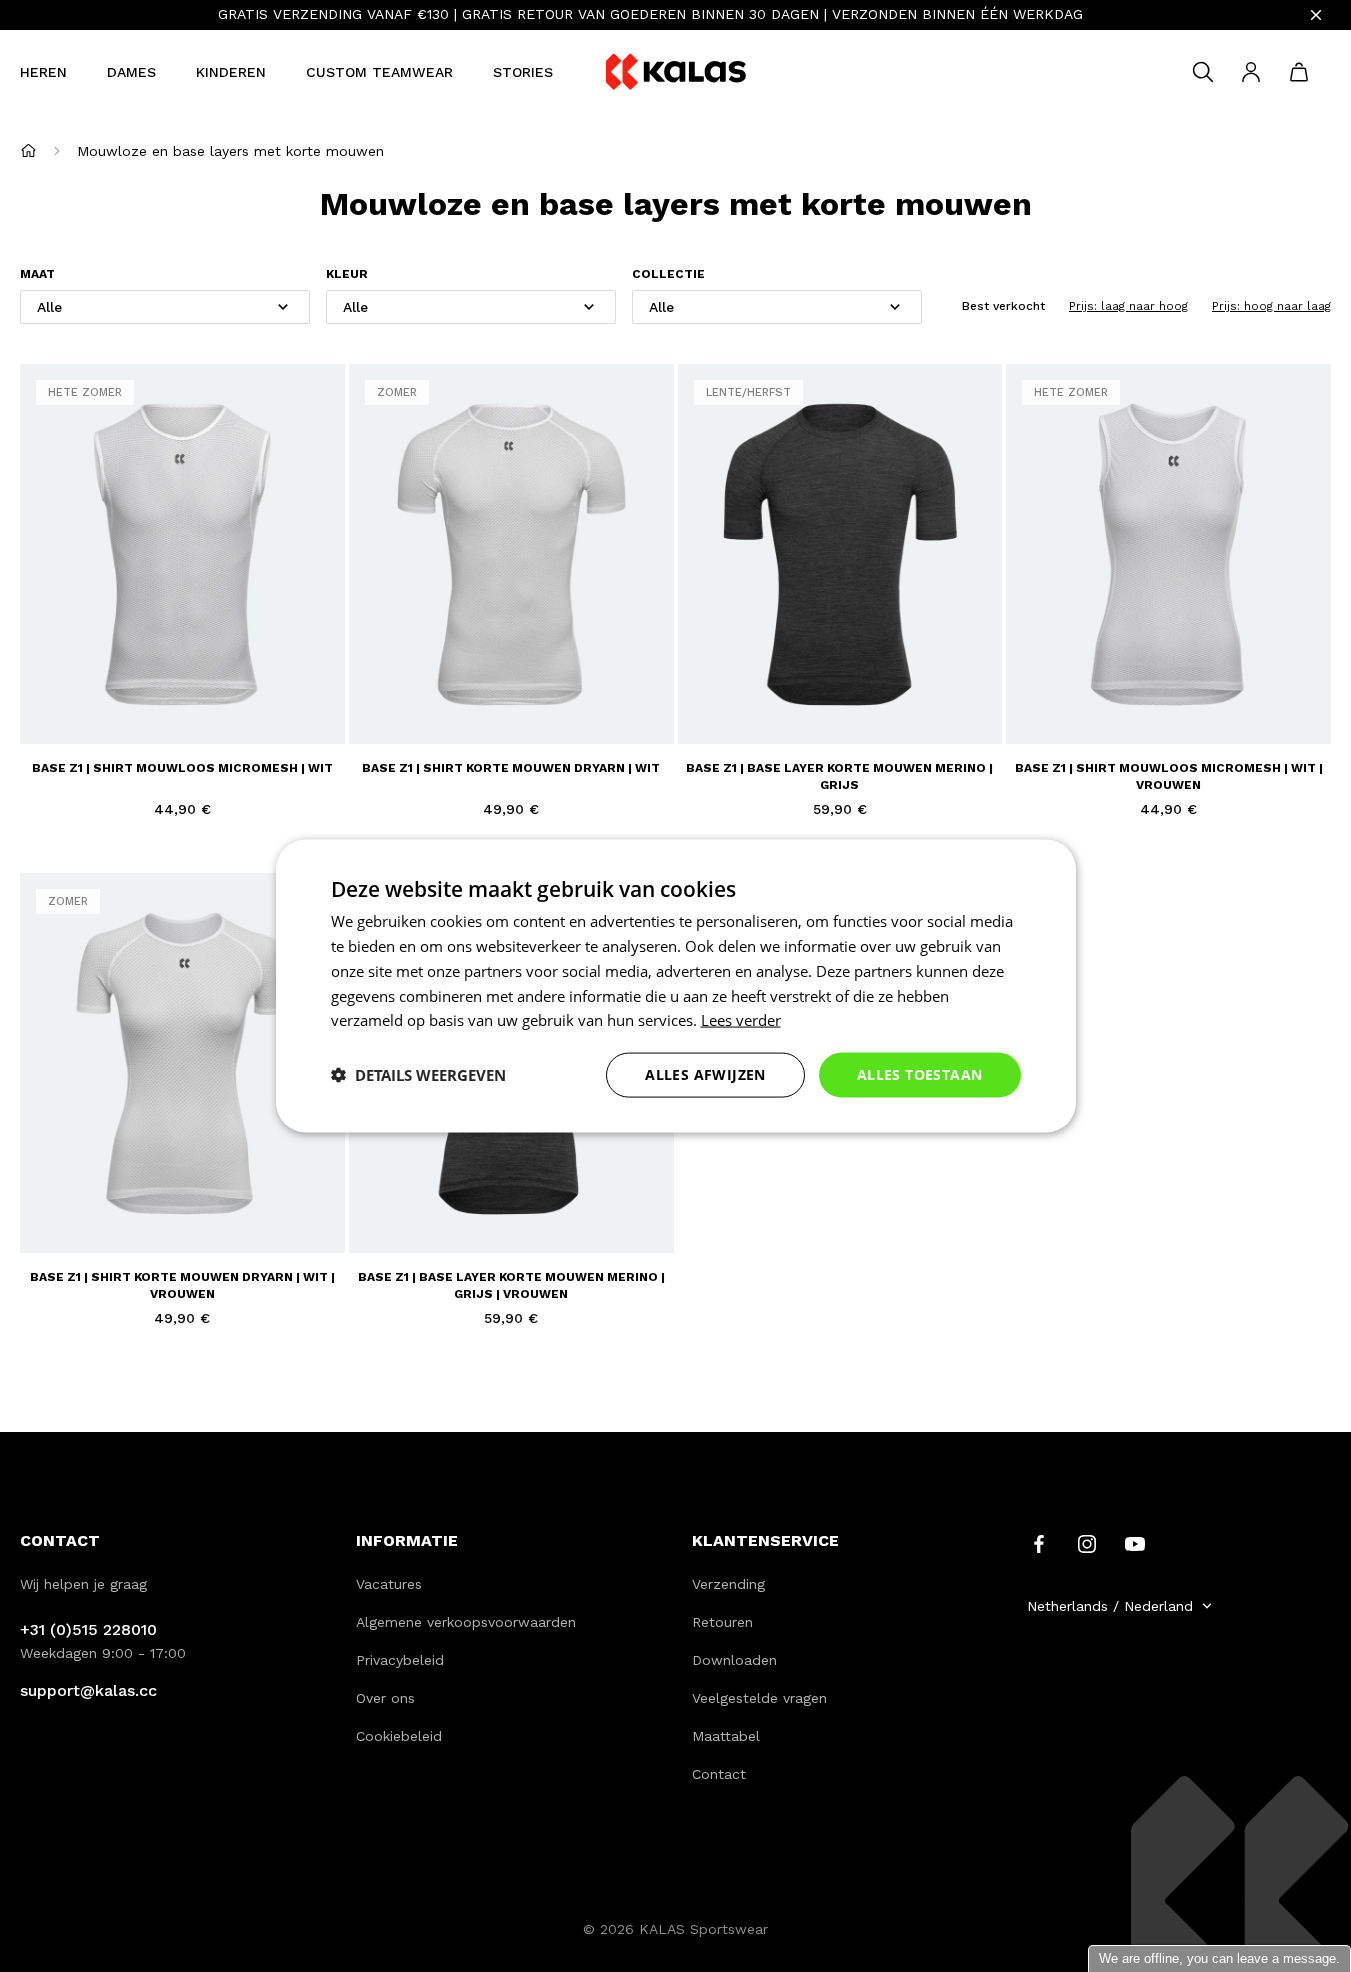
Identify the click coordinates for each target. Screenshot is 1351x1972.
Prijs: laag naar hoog (1128, 306)
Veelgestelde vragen (759, 1698)
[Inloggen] (1251, 72)
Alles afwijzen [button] (705, 1074)
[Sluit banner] (1316, 15)
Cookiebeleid (399, 1736)
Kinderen (231, 72)
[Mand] (1299, 72)
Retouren (722, 1622)
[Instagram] (1087, 1542)
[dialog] (676, 986)
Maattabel (726, 1736)
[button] (418, 1075)
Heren (43, 72)
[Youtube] (1135, 1542)
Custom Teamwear (379, 72)
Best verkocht (1003, 306)
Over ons (385, 1698)
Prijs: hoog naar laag (1271, 306)
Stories (523, 72)
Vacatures (389, 1584)
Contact (719, 1774)
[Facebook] (1039, 1542)
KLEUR (347, 274)
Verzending (728, 1584)
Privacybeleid (400, 1660)
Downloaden (734, 1660)
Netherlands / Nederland (1110, 1606)
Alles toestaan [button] (920, 1074)
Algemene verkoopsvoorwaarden (466, 1622)
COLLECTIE (668, 274)
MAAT (37, 274)
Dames (131, 72)
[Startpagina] (28, 150)
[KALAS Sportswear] (676, 72)
